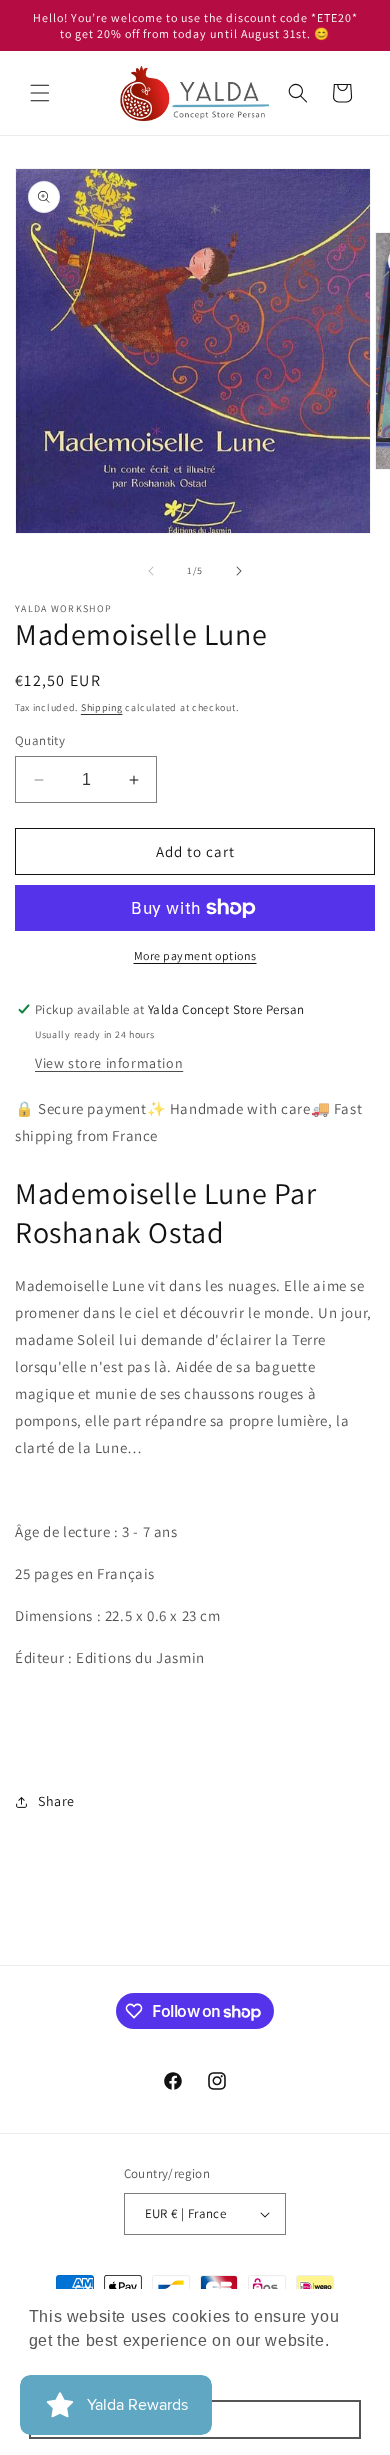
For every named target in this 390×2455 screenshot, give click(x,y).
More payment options (195, 955)
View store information (109, 1063)
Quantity (40, 740)
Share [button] (56, 1801)
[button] (40, 93)
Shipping (102, 707)
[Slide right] (239, 571)
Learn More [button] (75, 2367)
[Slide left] (151, 571)
